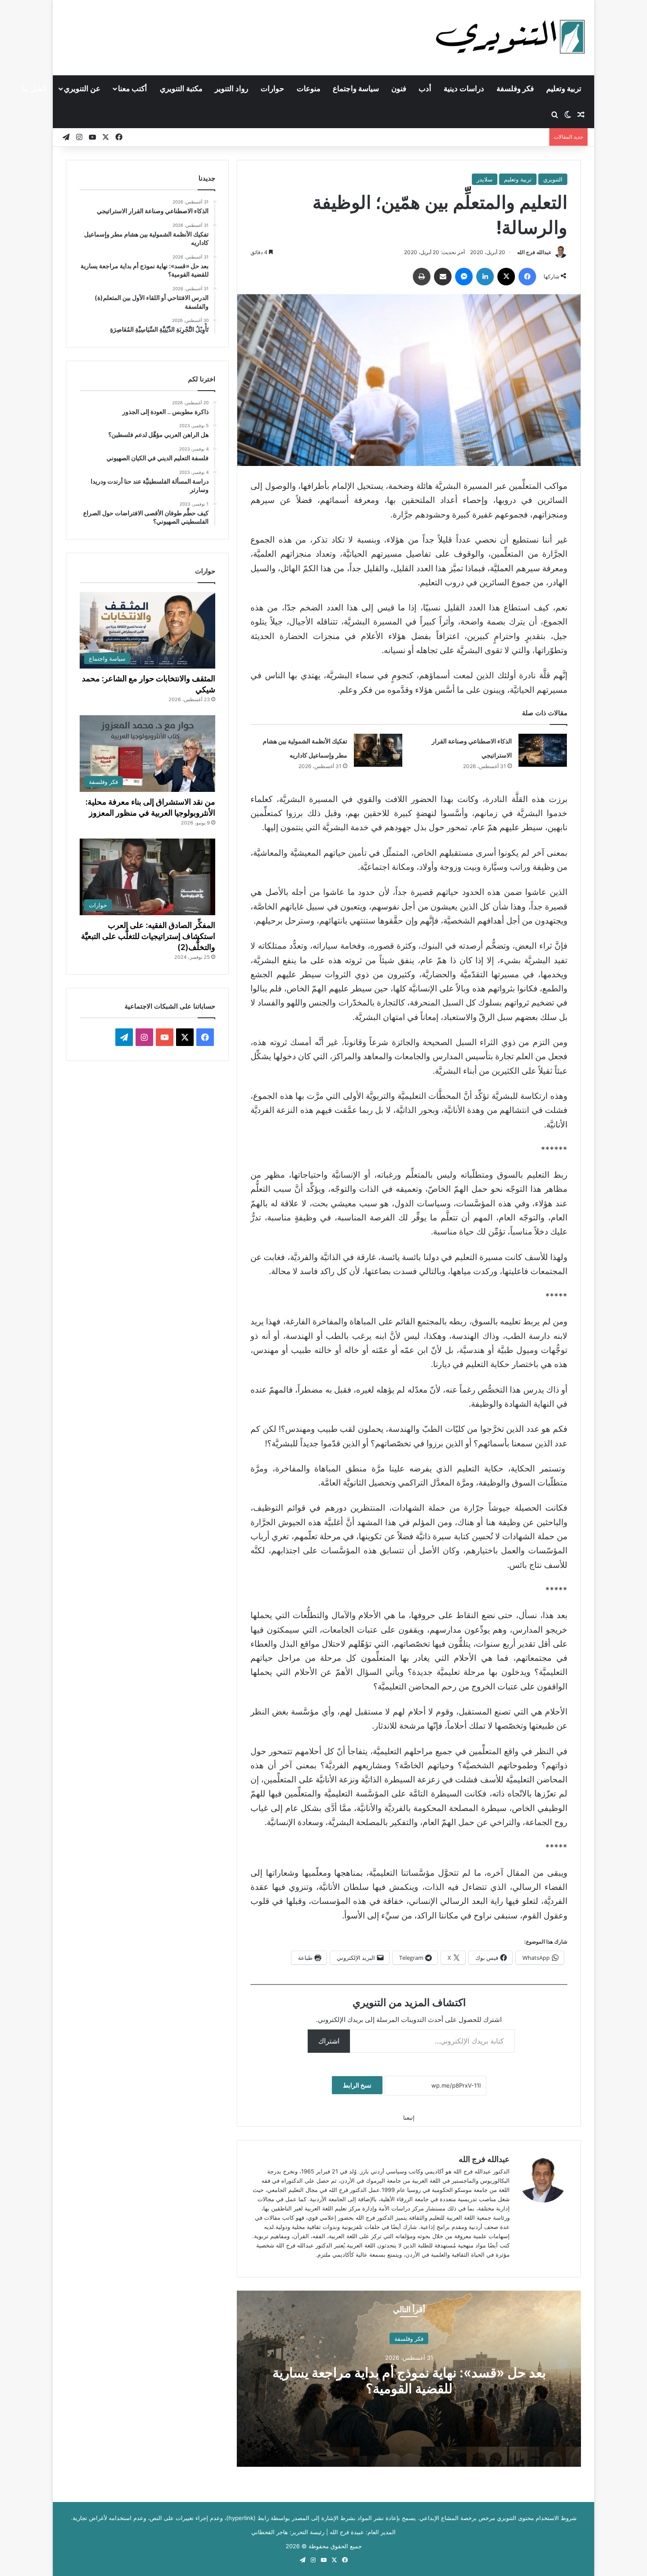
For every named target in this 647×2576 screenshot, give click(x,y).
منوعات (309, 89)
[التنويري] (511, 37)
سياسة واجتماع (356, 89)
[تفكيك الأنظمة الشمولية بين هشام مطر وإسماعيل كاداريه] (378, 750)
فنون (399, 89)
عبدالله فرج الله (534, 252)
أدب (425, 89)
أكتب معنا (132, 89)
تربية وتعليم (564, 89)
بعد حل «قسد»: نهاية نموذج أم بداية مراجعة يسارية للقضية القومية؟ (409, 2380)
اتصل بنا (34, 89)
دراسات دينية (464, 89)
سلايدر (485, 179)
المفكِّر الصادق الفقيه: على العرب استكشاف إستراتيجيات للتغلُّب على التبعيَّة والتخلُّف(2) (148, 936)
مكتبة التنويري (181, 89)
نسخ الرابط (357, 2085)
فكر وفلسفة (515, 89)
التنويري (553, 179)
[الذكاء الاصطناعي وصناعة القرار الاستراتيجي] (543, 750)
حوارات (272, 89)
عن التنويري (82, 89)
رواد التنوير (232, 89)
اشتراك (329, 2041)
